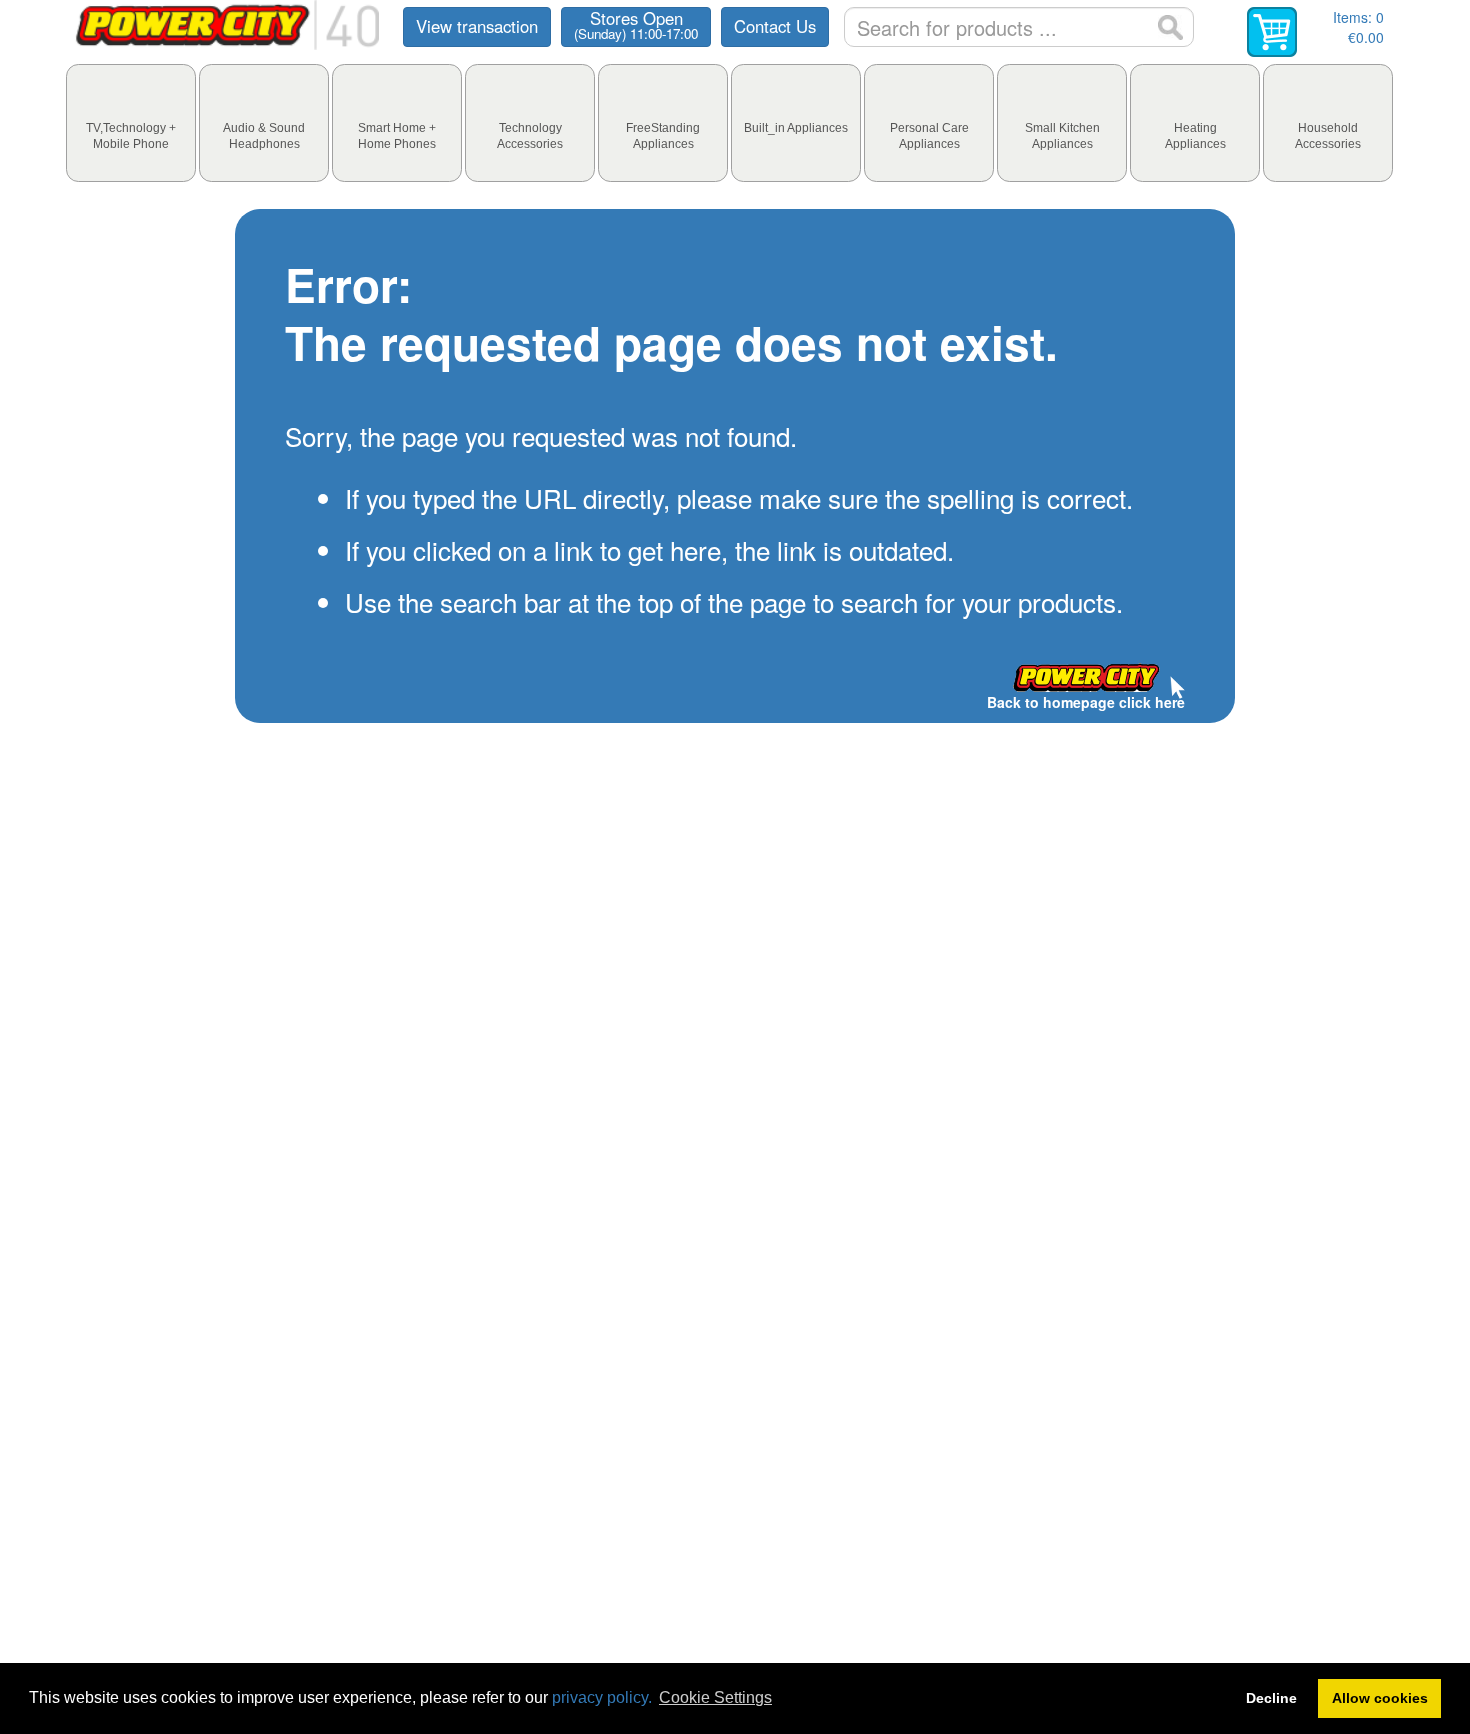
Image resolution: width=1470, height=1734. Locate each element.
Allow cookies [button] (1380, 1698)
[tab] (131, 123)
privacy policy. (602, 1697)
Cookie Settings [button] (715, 1697)
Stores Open (636, 25)
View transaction (477, 26)
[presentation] (131, 123)
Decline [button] (1271, 1698)
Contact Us (775, 26)
